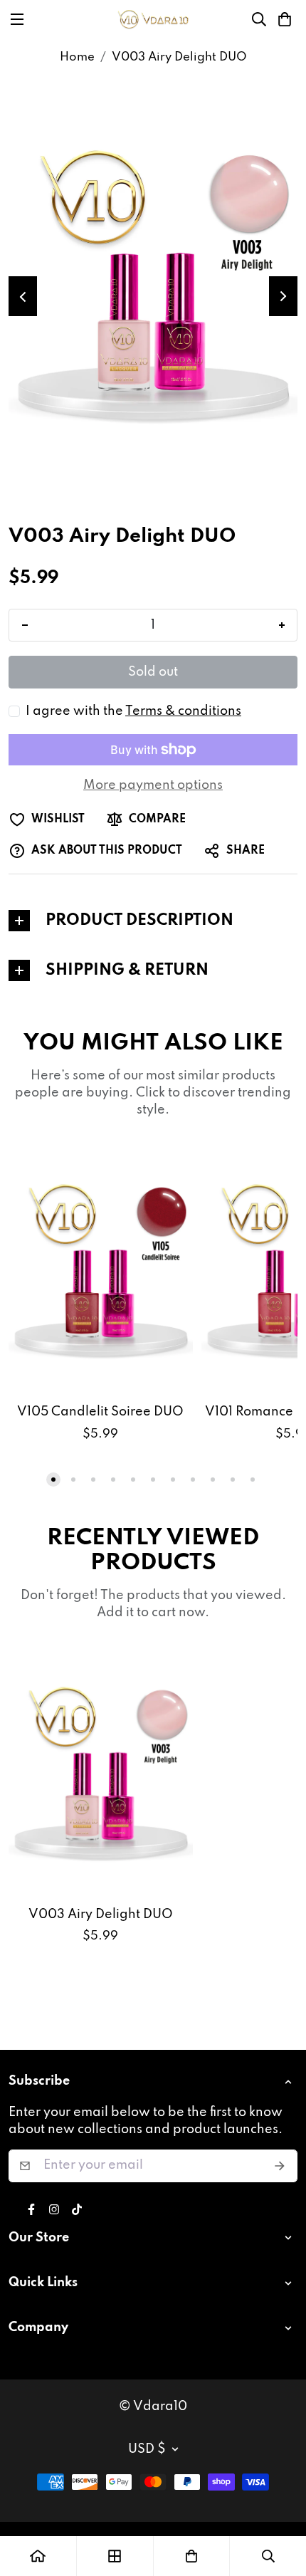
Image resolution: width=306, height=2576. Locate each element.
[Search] (259, 19)
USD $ (147, 2449)
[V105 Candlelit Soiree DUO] (101, 1269)
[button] (285, 19)
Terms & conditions (183, 711)
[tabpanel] (153, 921)
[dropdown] (291, 2082)
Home (77, 57)
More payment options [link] (153, 785)
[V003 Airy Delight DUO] (101, 1772)
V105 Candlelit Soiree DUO (100, 1412)
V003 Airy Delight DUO (101, 1915)
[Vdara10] (153, 19)
